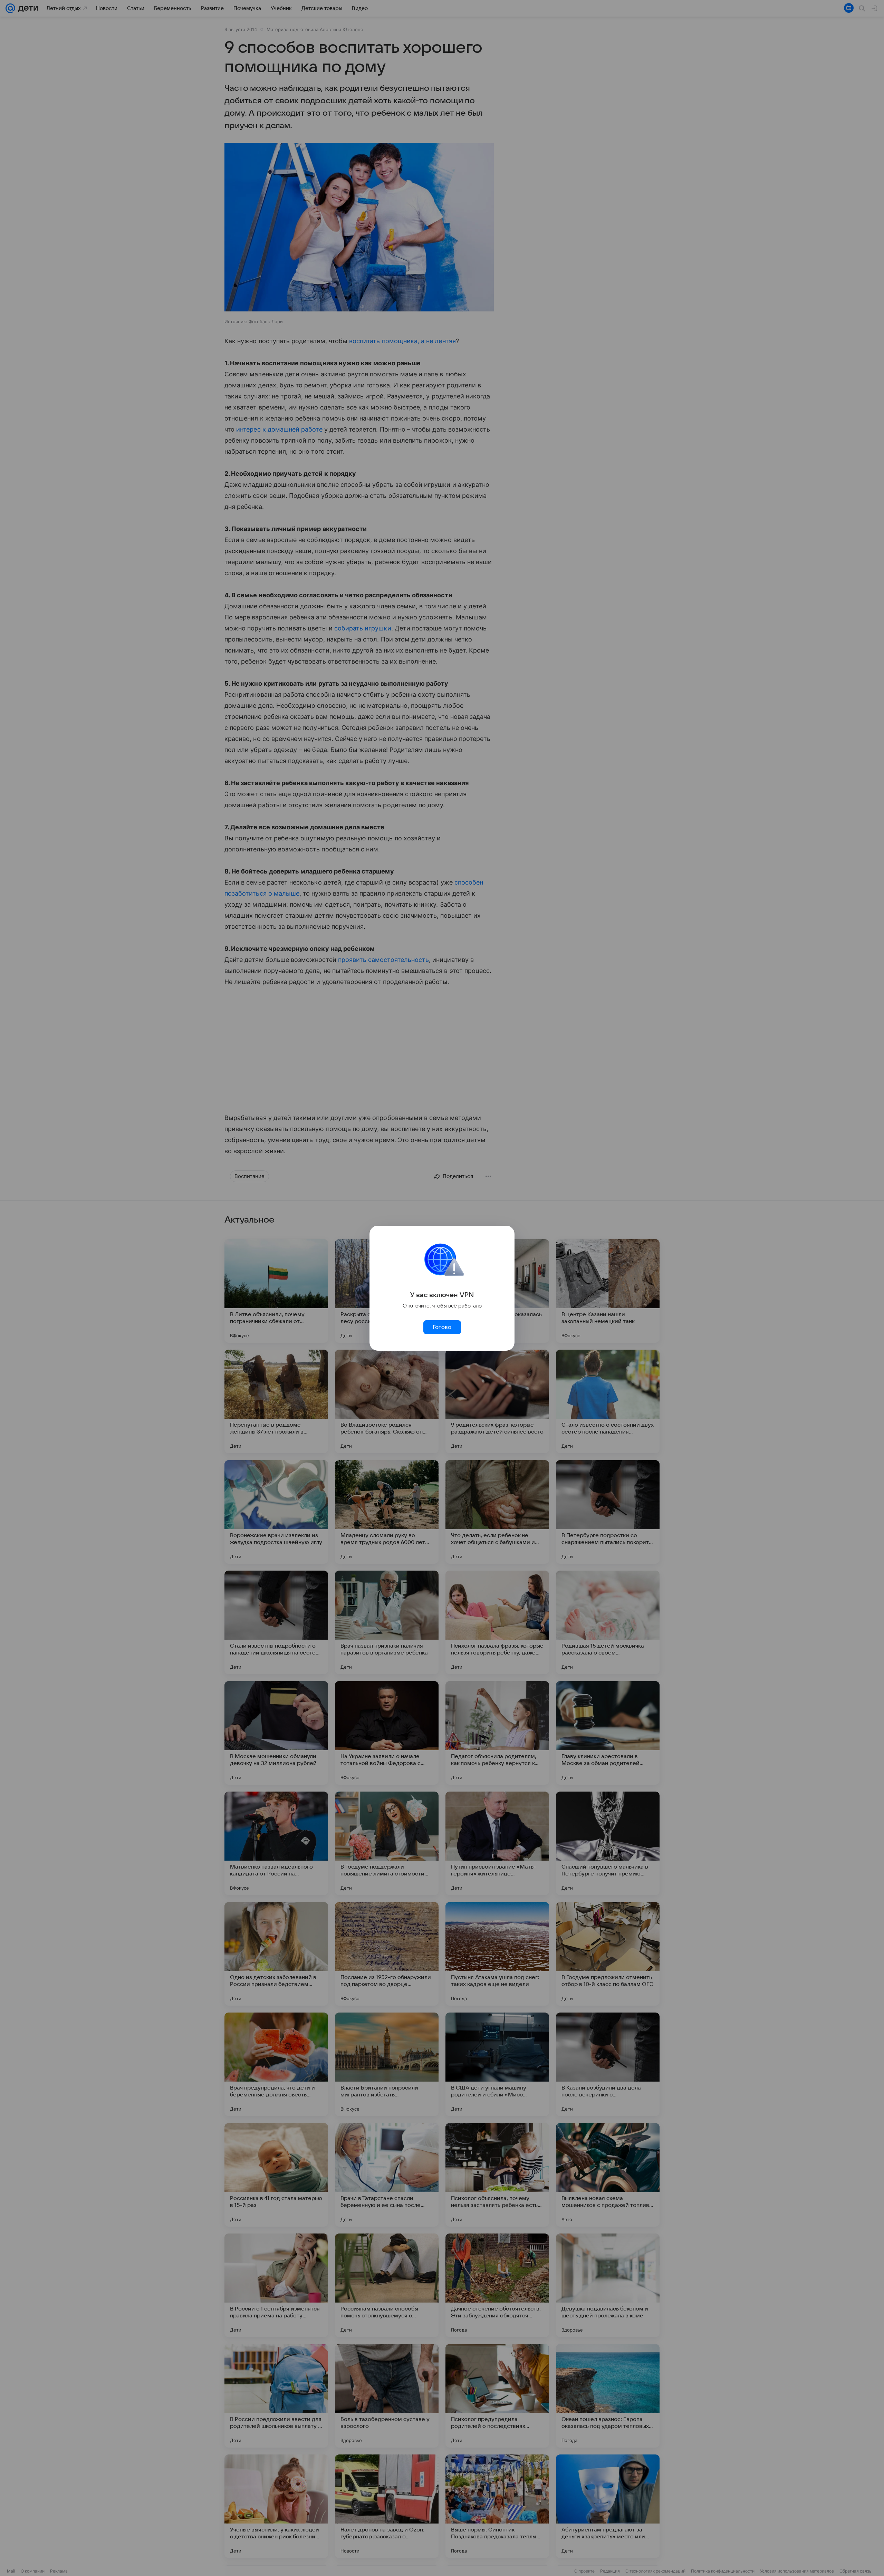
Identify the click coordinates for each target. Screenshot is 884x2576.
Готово (442, 1327)
